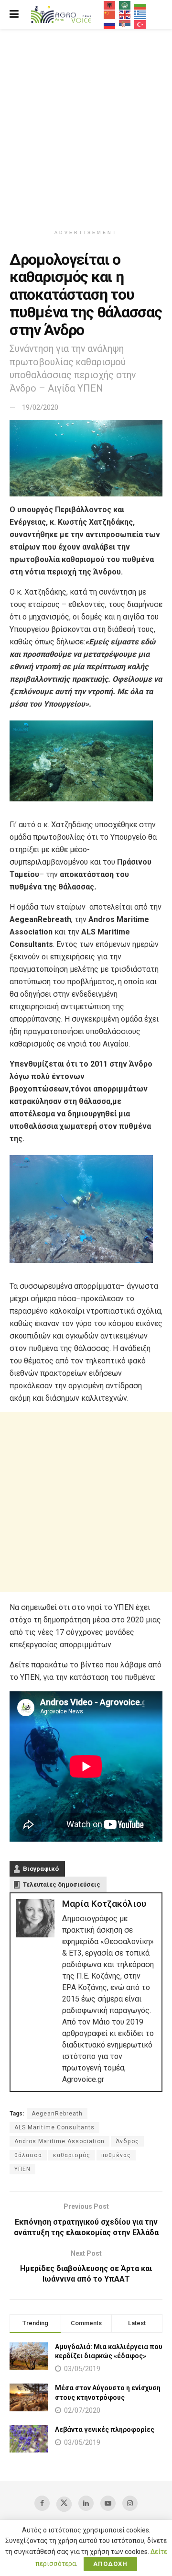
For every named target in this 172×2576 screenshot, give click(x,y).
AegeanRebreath (57, 2114)
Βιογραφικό (41, 1869)
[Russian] (110, 24)
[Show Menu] (14, 14)
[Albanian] (110, 5)
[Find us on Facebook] (42, 2503)
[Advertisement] (86, 124)
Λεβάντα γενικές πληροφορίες (105, 2430)
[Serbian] (125, 24)
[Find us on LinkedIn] (86, 2503)
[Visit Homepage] (61, 15)
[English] (125, 14)
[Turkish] (140, 24)
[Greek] (140, 14)
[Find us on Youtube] (108, 2503)
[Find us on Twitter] (64, 2504)
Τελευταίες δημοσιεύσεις (62, 1884)
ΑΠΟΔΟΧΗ (110, 2564)
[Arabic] (125, 5)
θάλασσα (28, 2155)
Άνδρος (127, 2141)
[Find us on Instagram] (130, 2503)
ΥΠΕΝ (22, 2169)
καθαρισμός (72, 2155)
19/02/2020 (40, 407)
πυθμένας (116, 2155)
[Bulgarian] (140, 5)
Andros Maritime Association (59, 2141)
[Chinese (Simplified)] (110, 14)
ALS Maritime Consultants (54, 2127)
